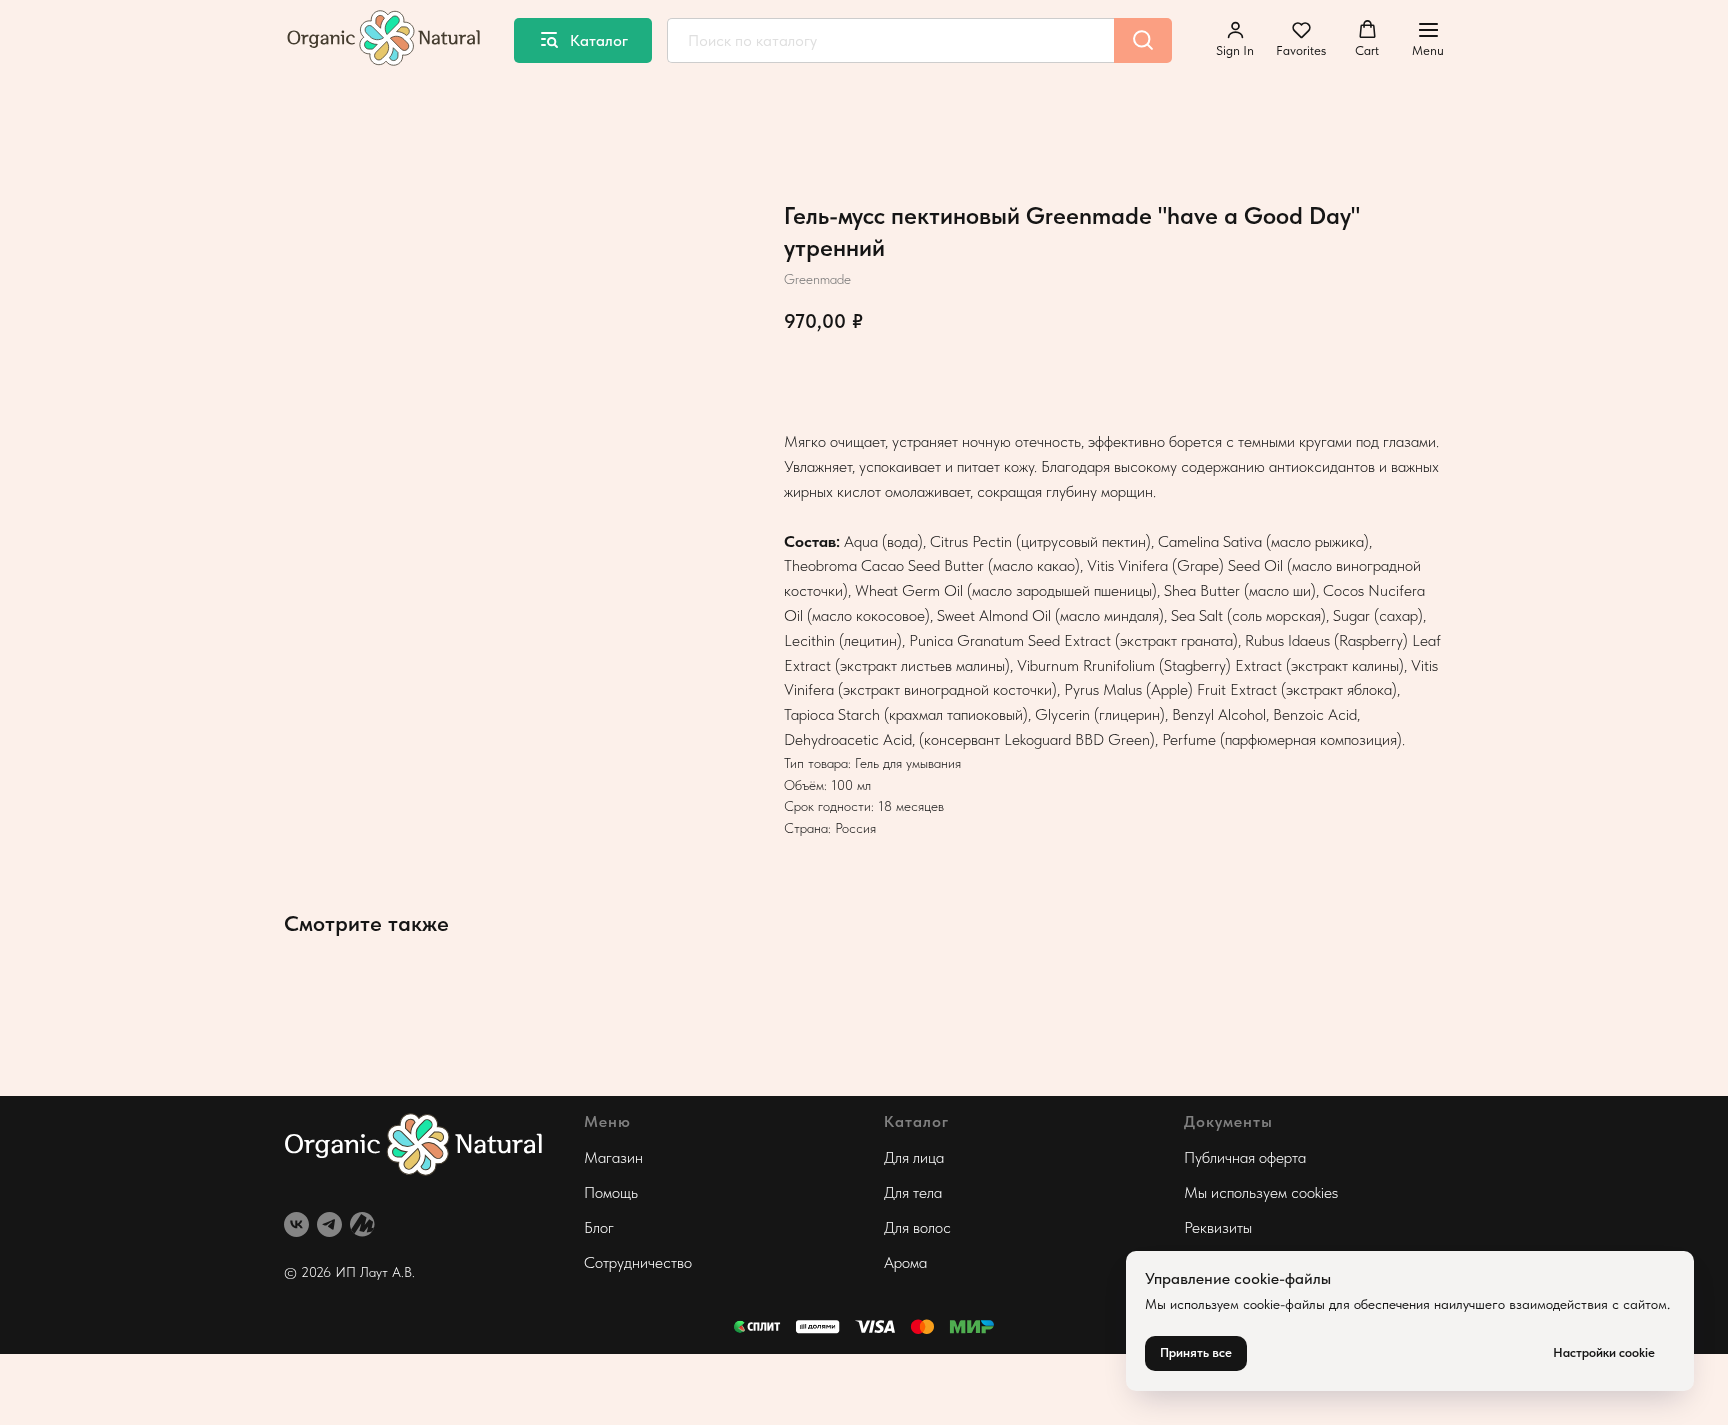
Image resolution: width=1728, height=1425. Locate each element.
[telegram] (329, 1224)
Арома (905, 1262)
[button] (1235, 39)
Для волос (917, 1227)
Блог (599, 1227)
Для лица (914, 1157)
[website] (362, 1224)
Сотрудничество (638, 1262)
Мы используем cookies (1261, 1192)
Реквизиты (1218, 1227)
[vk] (296, 1224)
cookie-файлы (1284, 1304)
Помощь (611, 1192)
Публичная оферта (1245, 1157)
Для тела (913, 1192)
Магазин (613, 1157)
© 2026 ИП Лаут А (342, 1272)
